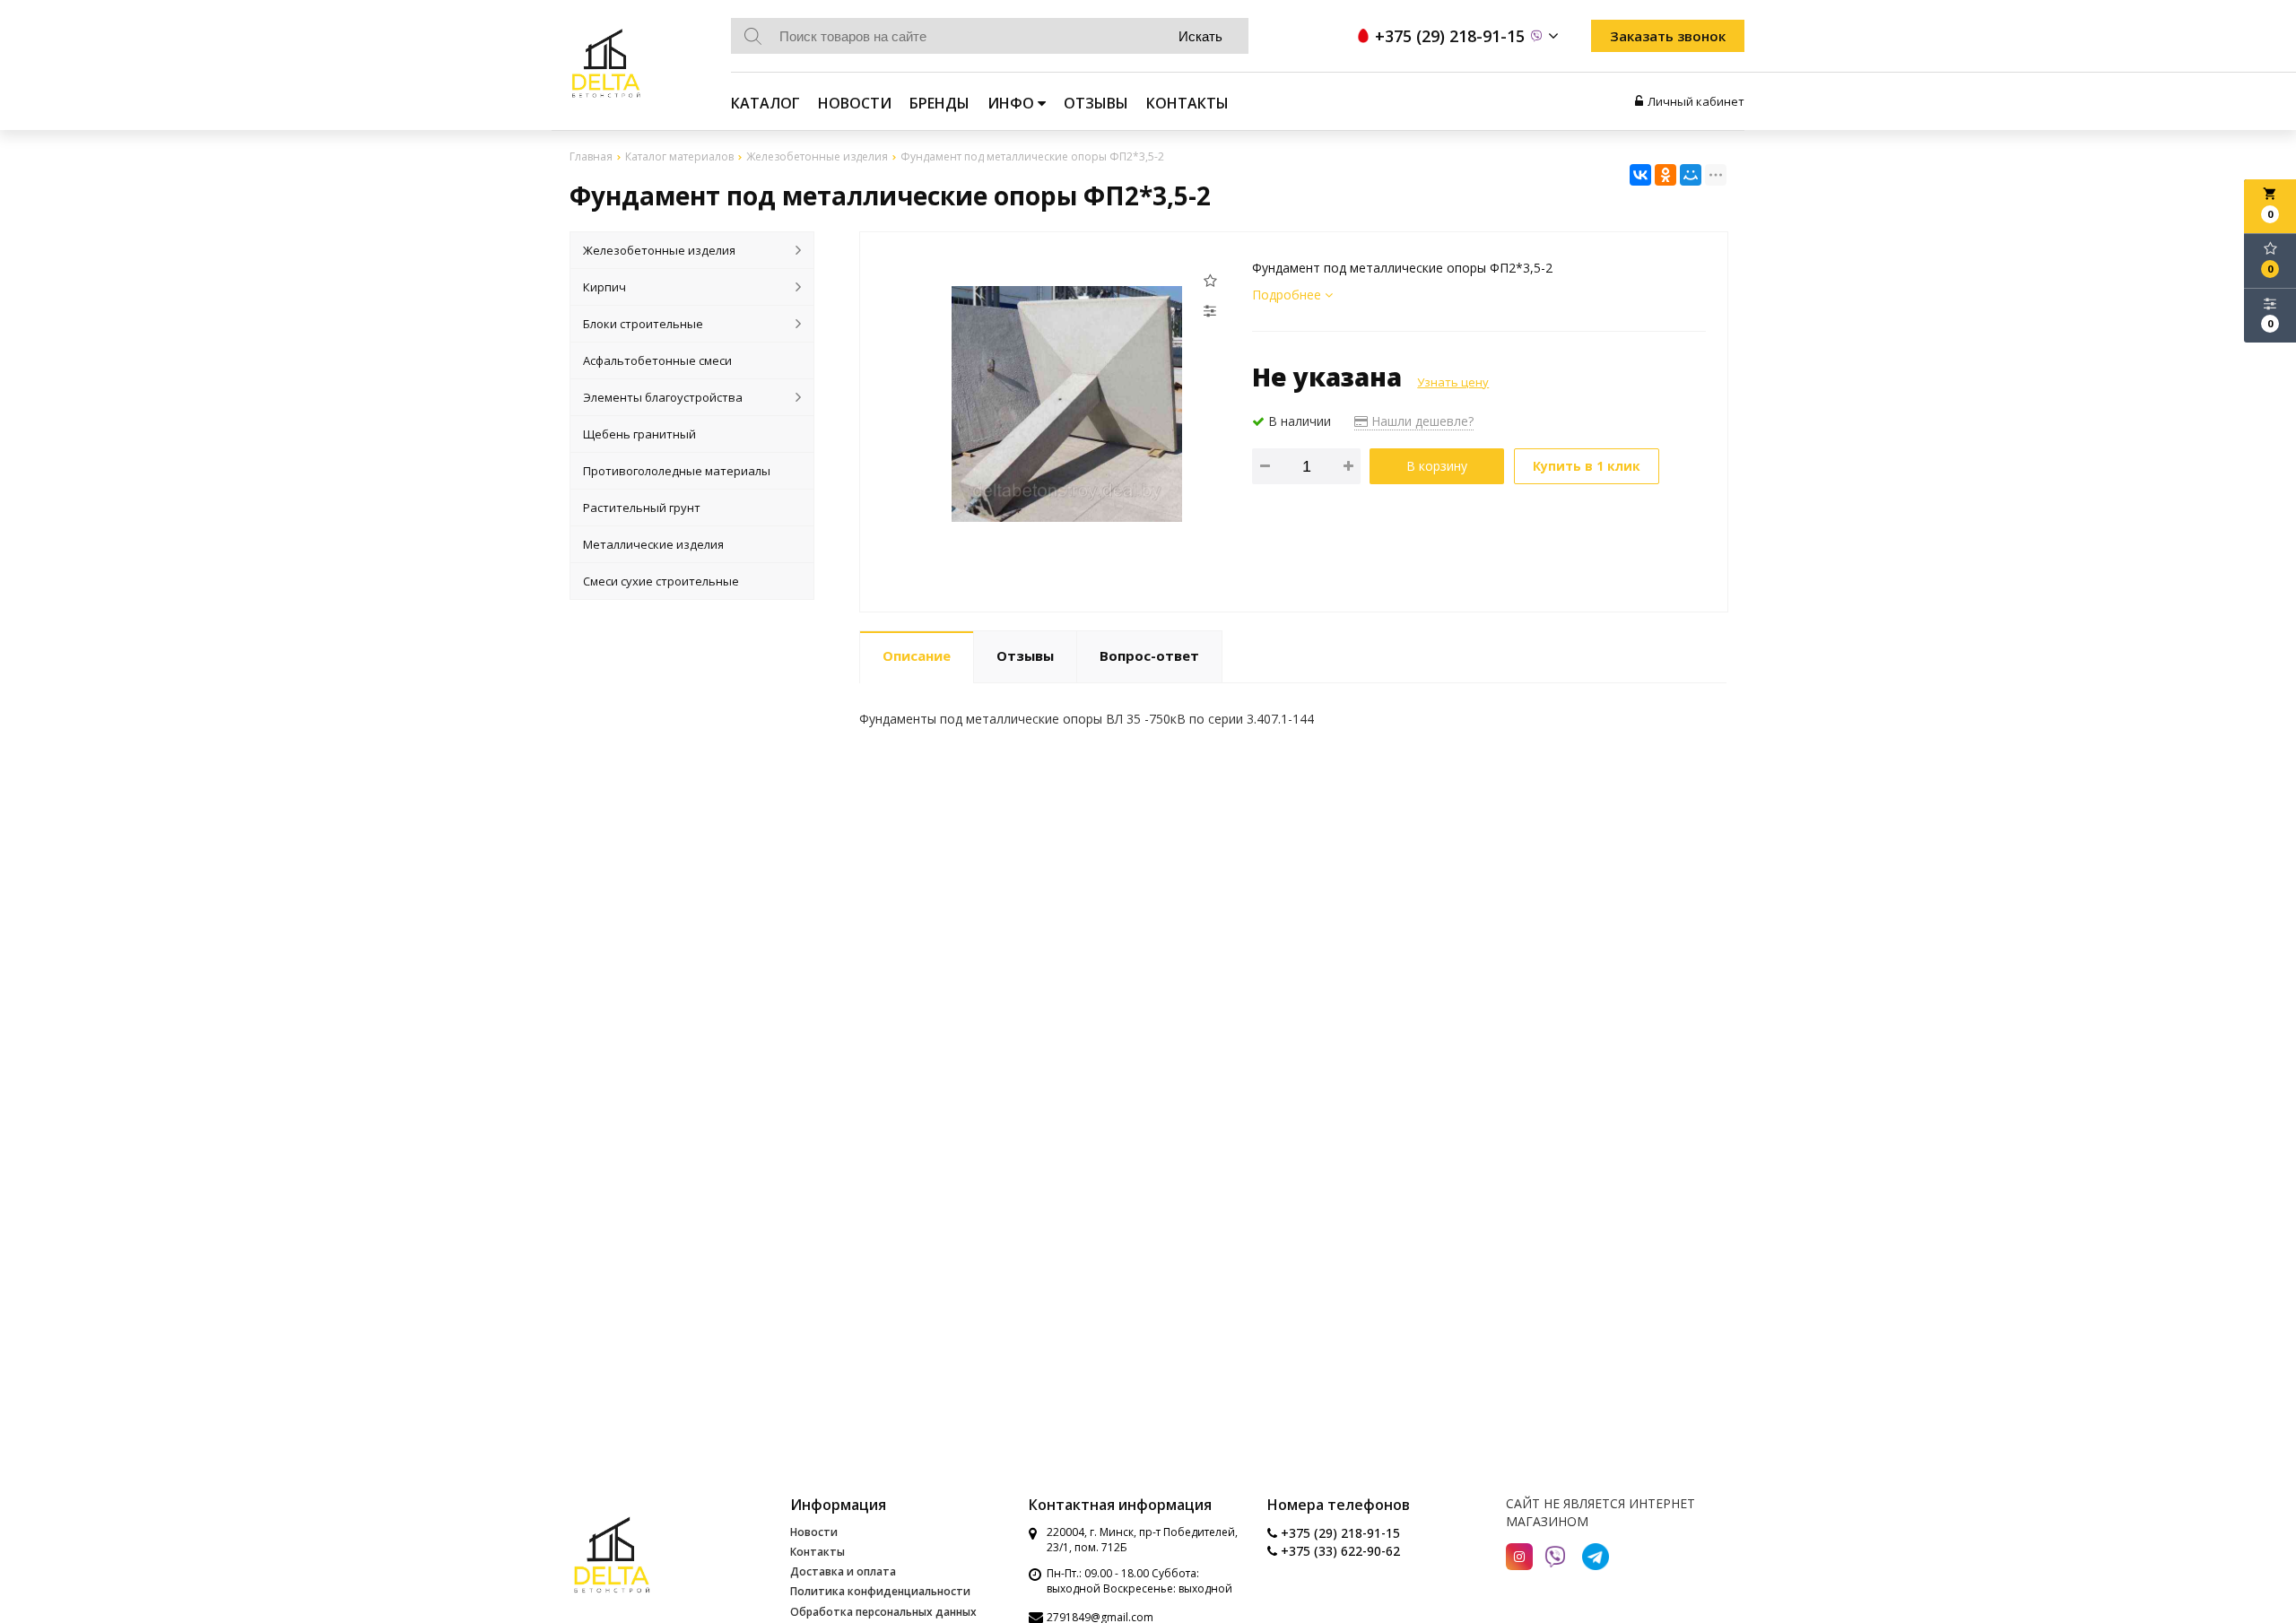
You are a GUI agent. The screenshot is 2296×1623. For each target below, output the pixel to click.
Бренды (939, 103)
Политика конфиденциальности (880, 1591)
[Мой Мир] (1691, 175)
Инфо (1013, 103)
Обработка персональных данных (883, 1612)
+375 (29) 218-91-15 (1339, 1533)
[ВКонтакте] (1640, 175)
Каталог (765, 103)
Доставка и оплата (843, 1571)
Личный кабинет (1696, 101)
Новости (855, 103)
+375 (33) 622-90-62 (1339, 1551)
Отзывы (1096, 103)
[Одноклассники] (1665, 175)
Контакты (1187, 103)
